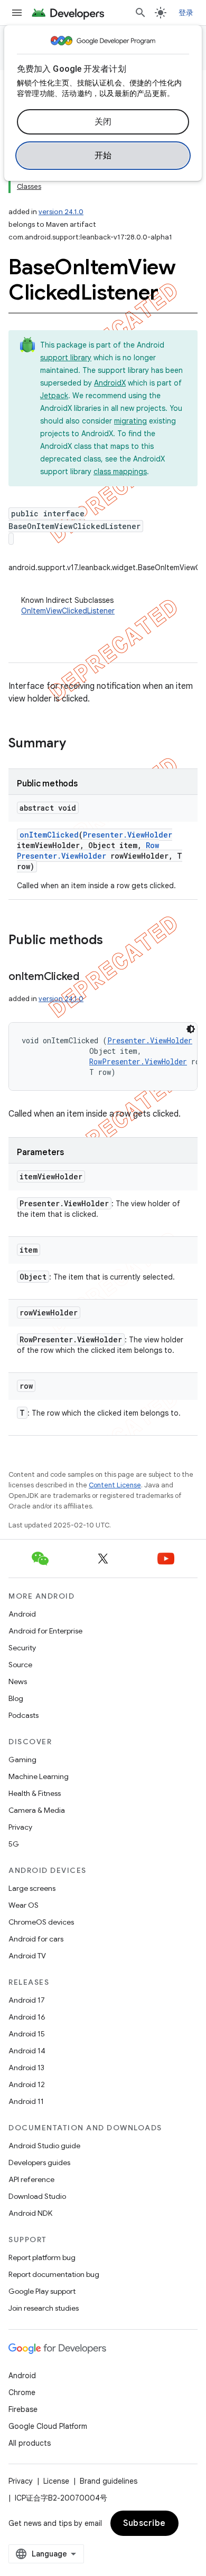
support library (66, 358)
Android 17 (27, 2000)
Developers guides (39, 2162)
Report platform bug (42, 2257)
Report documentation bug (54, 2274)
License (56, 2481)
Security (22, 1648)
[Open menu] (17, 13)
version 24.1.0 (61, 212)
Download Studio (37, 2196)
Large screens (32, 1888)
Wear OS (24, 1905)
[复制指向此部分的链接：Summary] (77, 744)
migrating (130, 421)
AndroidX (110, 383)
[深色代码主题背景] (191, 1029)
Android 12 (27, 2084)
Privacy (20, 1827)
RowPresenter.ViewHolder (88, 850)
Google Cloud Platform (48, 2426)
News (18, 1681)
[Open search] (141, 13)
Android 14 (27, 2051)
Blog (16, 1698)
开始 (103, 156)
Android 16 (27, 2017)
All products (30, 2443)
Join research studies (44, 2308)
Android (22, 1614)
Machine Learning (39, 1776)
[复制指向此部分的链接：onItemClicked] (90, 977)
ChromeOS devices (41, 1922)
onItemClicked (49, 835)
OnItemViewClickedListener (68, 611)
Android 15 (27, 2034)
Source (20, 1665)
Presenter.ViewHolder (128, 835)
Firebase (23, 2409)
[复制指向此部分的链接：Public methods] (114, 941)
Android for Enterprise (45, 1631)
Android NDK (30, 2213)
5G (14, 1844)
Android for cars (36, 1939)
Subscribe (144, 2523)
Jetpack (54, 396)
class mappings (120, 472)
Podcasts (24, 1715)
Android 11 (26, 2101)
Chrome (22, 2392)
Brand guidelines (109, 2481)
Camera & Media (37, 1810)
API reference (31, 2179)
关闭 (103, 122)
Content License (115, 1485)
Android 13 (26, 2068)
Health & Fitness (35, 1793)
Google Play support (42, 2291)
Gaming (22, 1760)
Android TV (27, 1956)
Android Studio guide (44, 2146)
